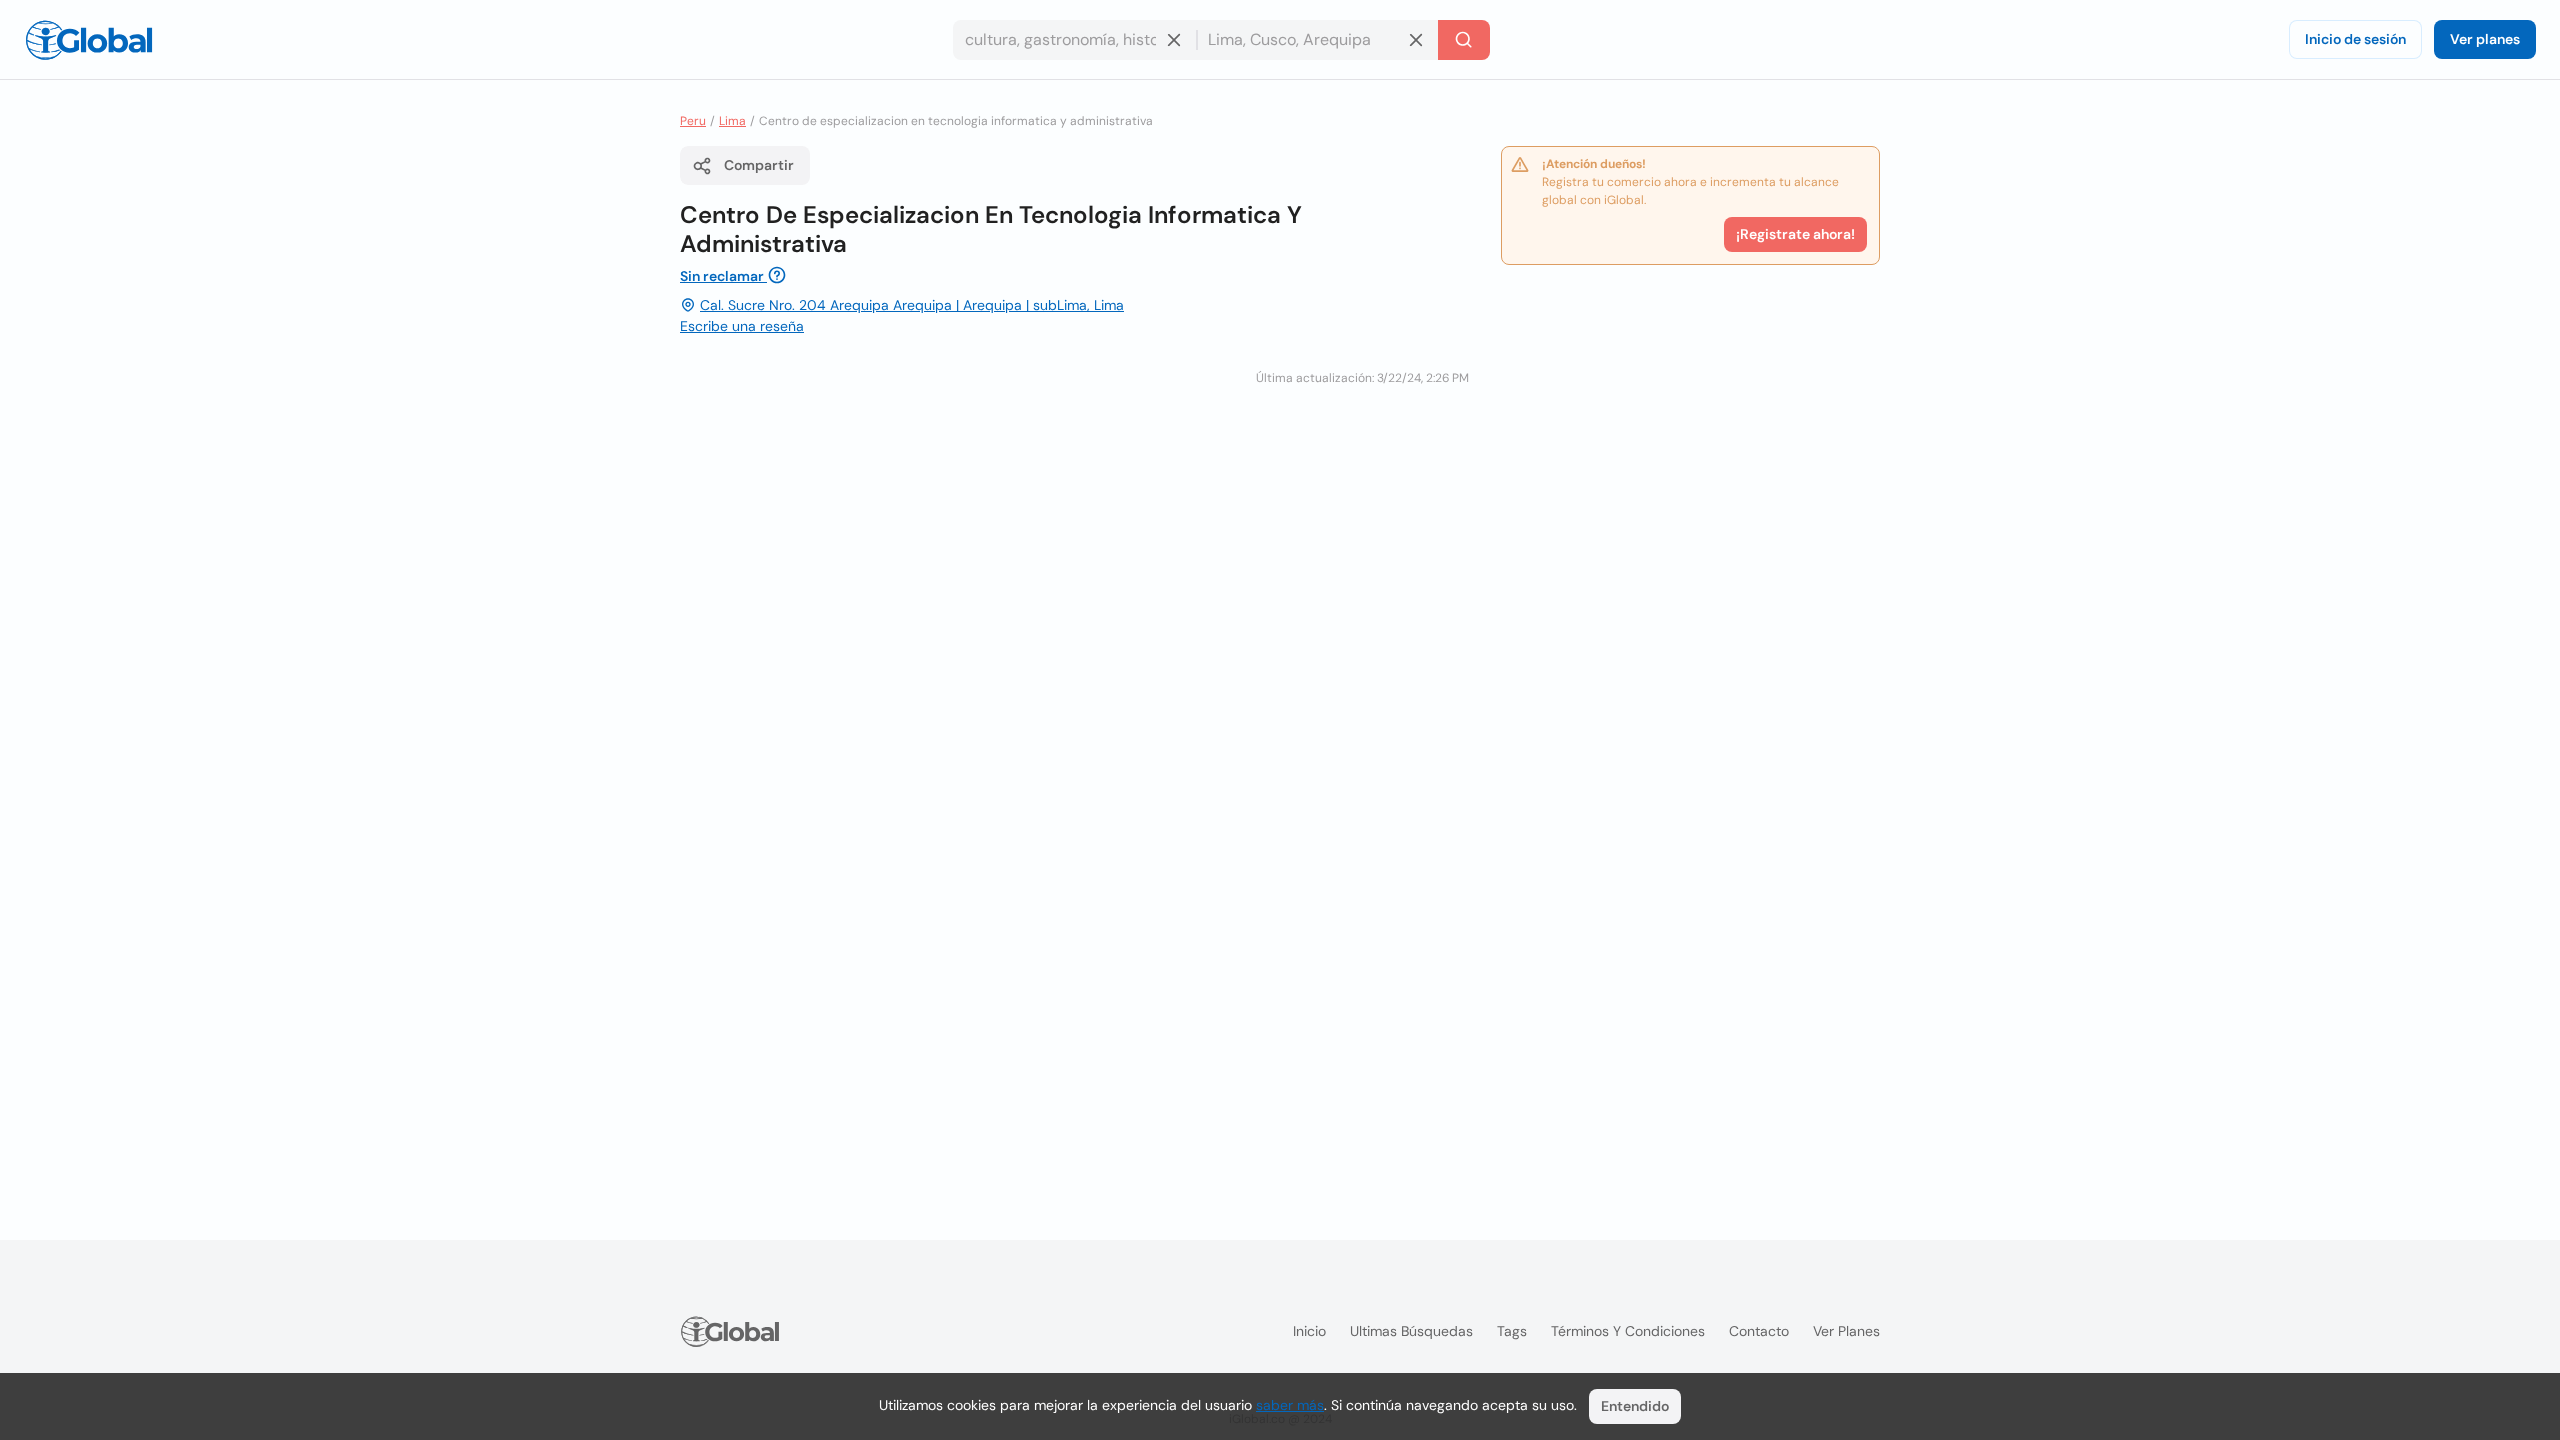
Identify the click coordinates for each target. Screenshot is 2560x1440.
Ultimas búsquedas (1411, 1331)
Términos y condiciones (1628, 1331)
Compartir (759, 165)
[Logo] (89, 40)
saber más (1290, 1405)
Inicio (1309, 1331)
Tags (1512, 1331)
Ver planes (2485, 39)
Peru (693, 121)
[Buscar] (1464, 40)
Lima (732, 121)
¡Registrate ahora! (1795, 234)
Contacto (1759, 1331)
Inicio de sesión (2355, 39)
